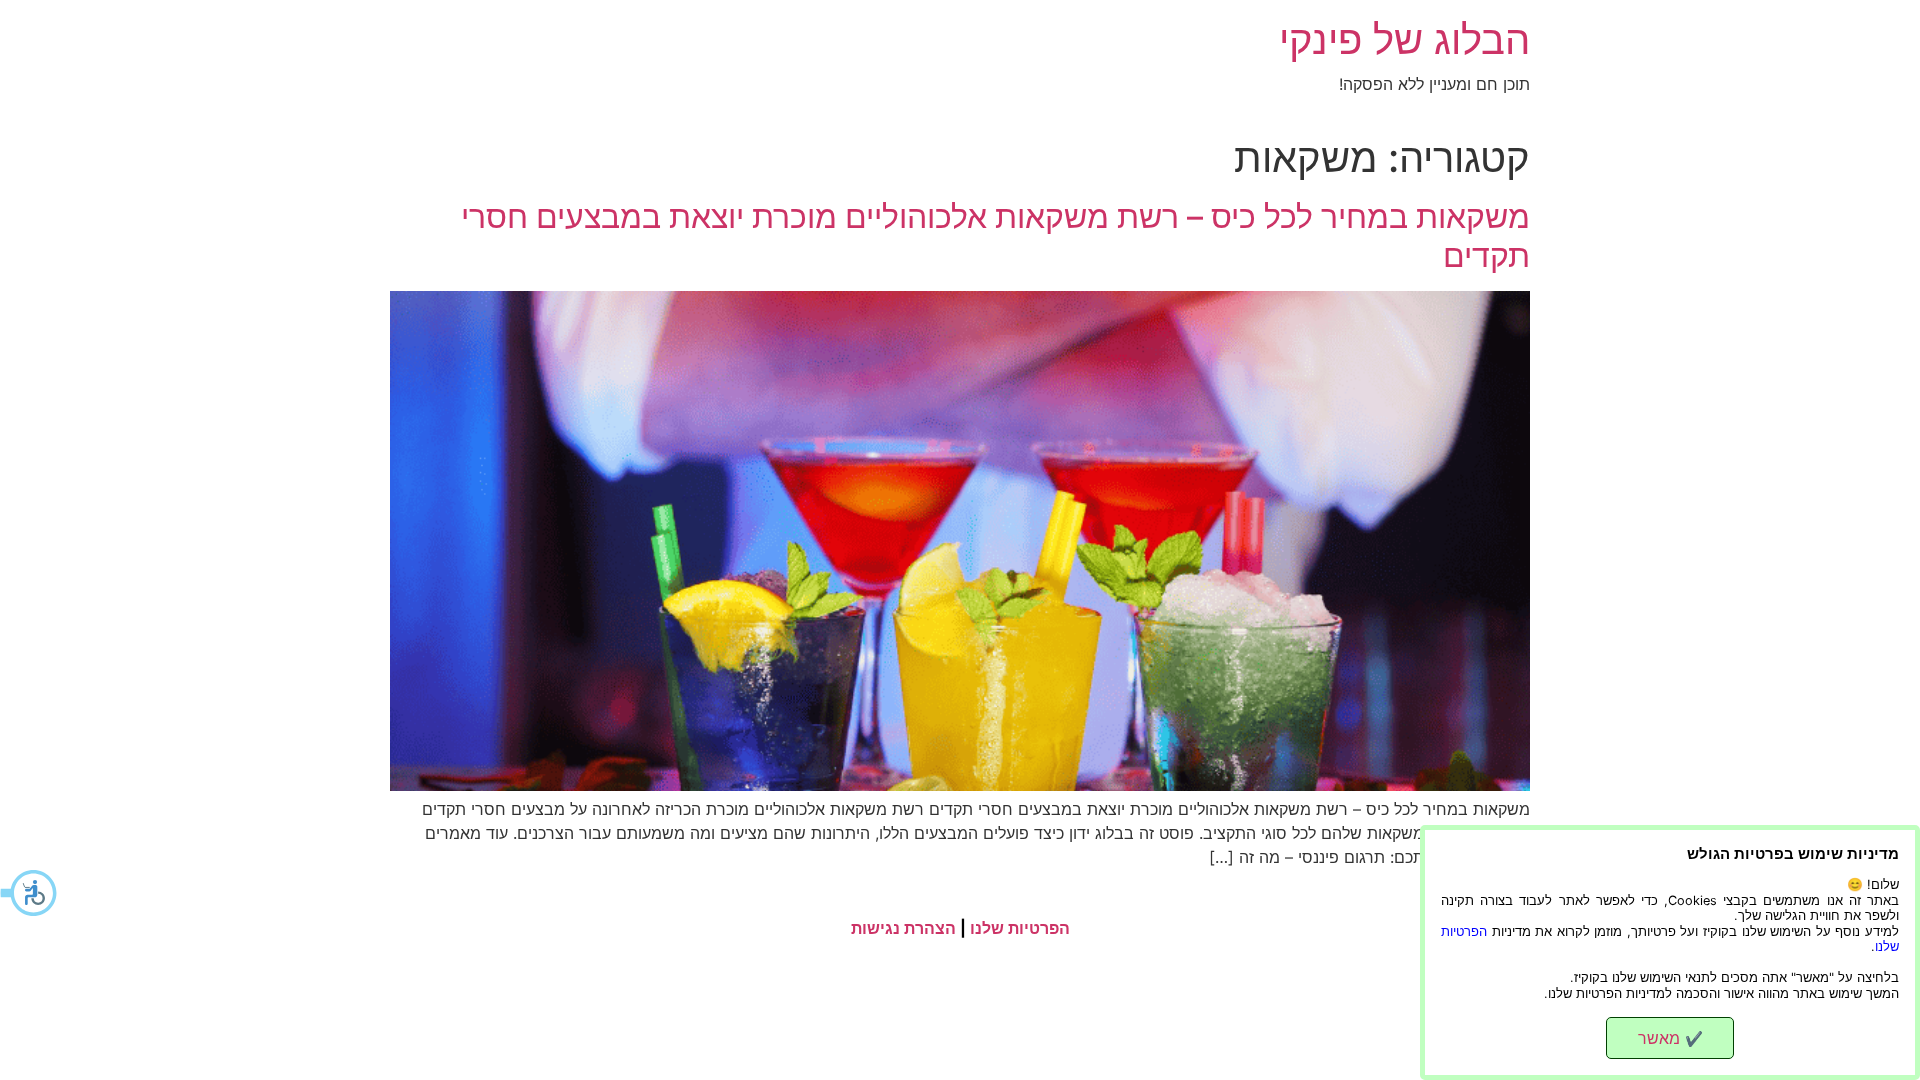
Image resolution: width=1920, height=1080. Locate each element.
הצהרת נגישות (903, 928)
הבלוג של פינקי (1404, 39)
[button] (30, 893)
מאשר (1670, 1038)
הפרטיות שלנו (1020, 928)
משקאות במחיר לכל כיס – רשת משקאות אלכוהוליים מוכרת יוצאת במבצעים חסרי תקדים (995, 235)
